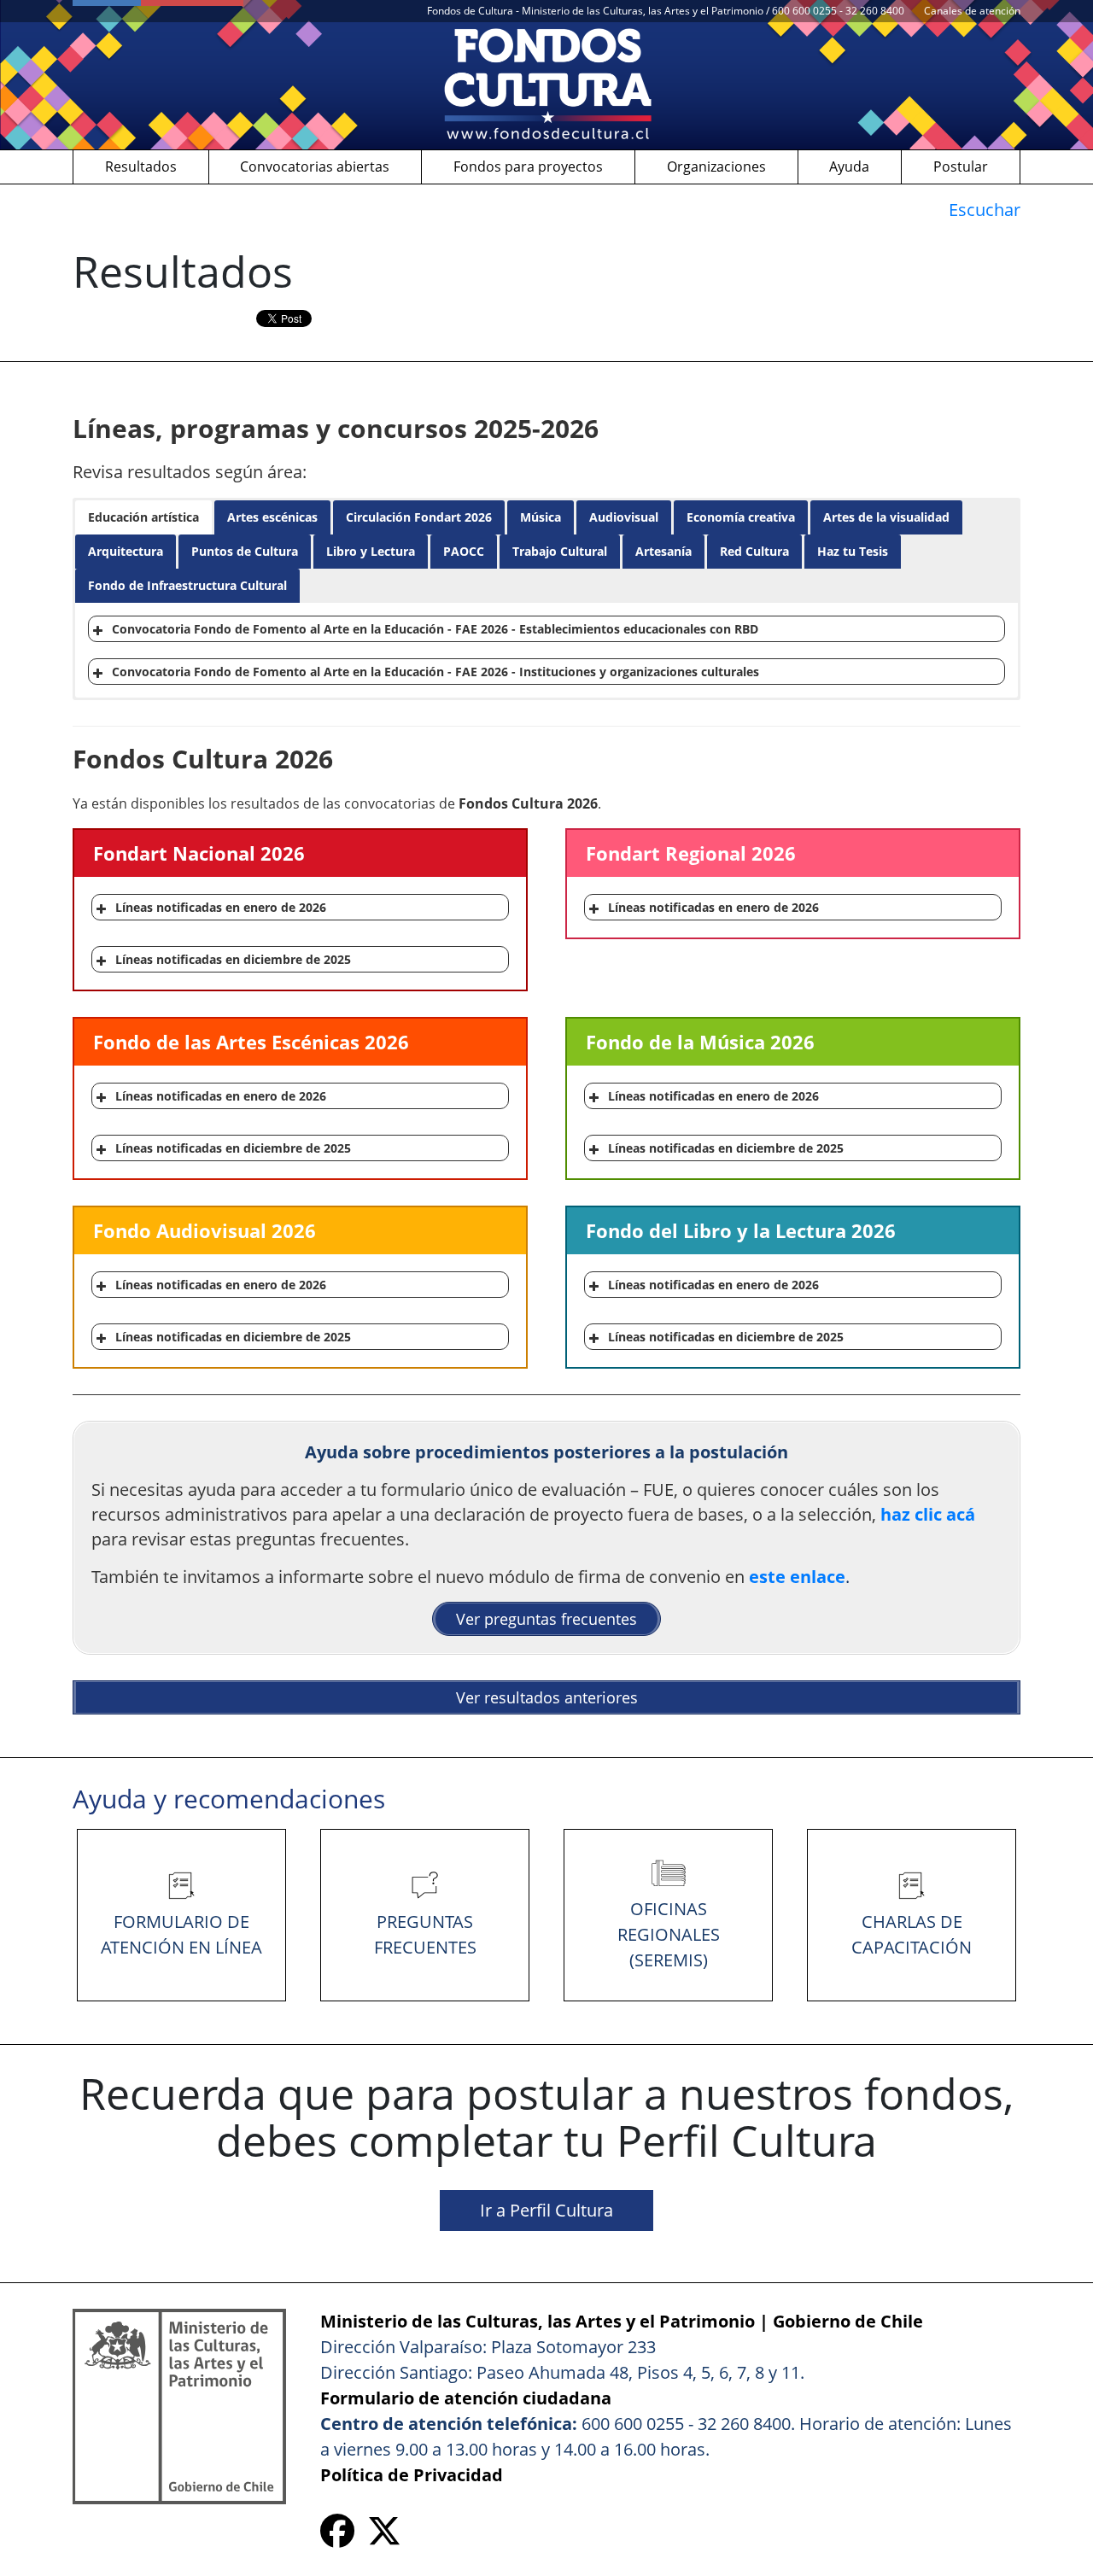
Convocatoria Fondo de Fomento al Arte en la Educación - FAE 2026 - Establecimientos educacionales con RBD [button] (435, 629)
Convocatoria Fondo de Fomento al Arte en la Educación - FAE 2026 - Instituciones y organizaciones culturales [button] (435, 672)
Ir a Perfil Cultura (546, 2210)
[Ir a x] (384, 2537)
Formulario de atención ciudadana (466, 2398)
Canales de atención (972, 11)
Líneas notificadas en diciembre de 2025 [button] (233, 959)
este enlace (797, 1577)
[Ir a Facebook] (337, 2537)
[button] (143, 517)
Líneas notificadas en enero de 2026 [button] (221, 907)
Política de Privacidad (412, 2475)
